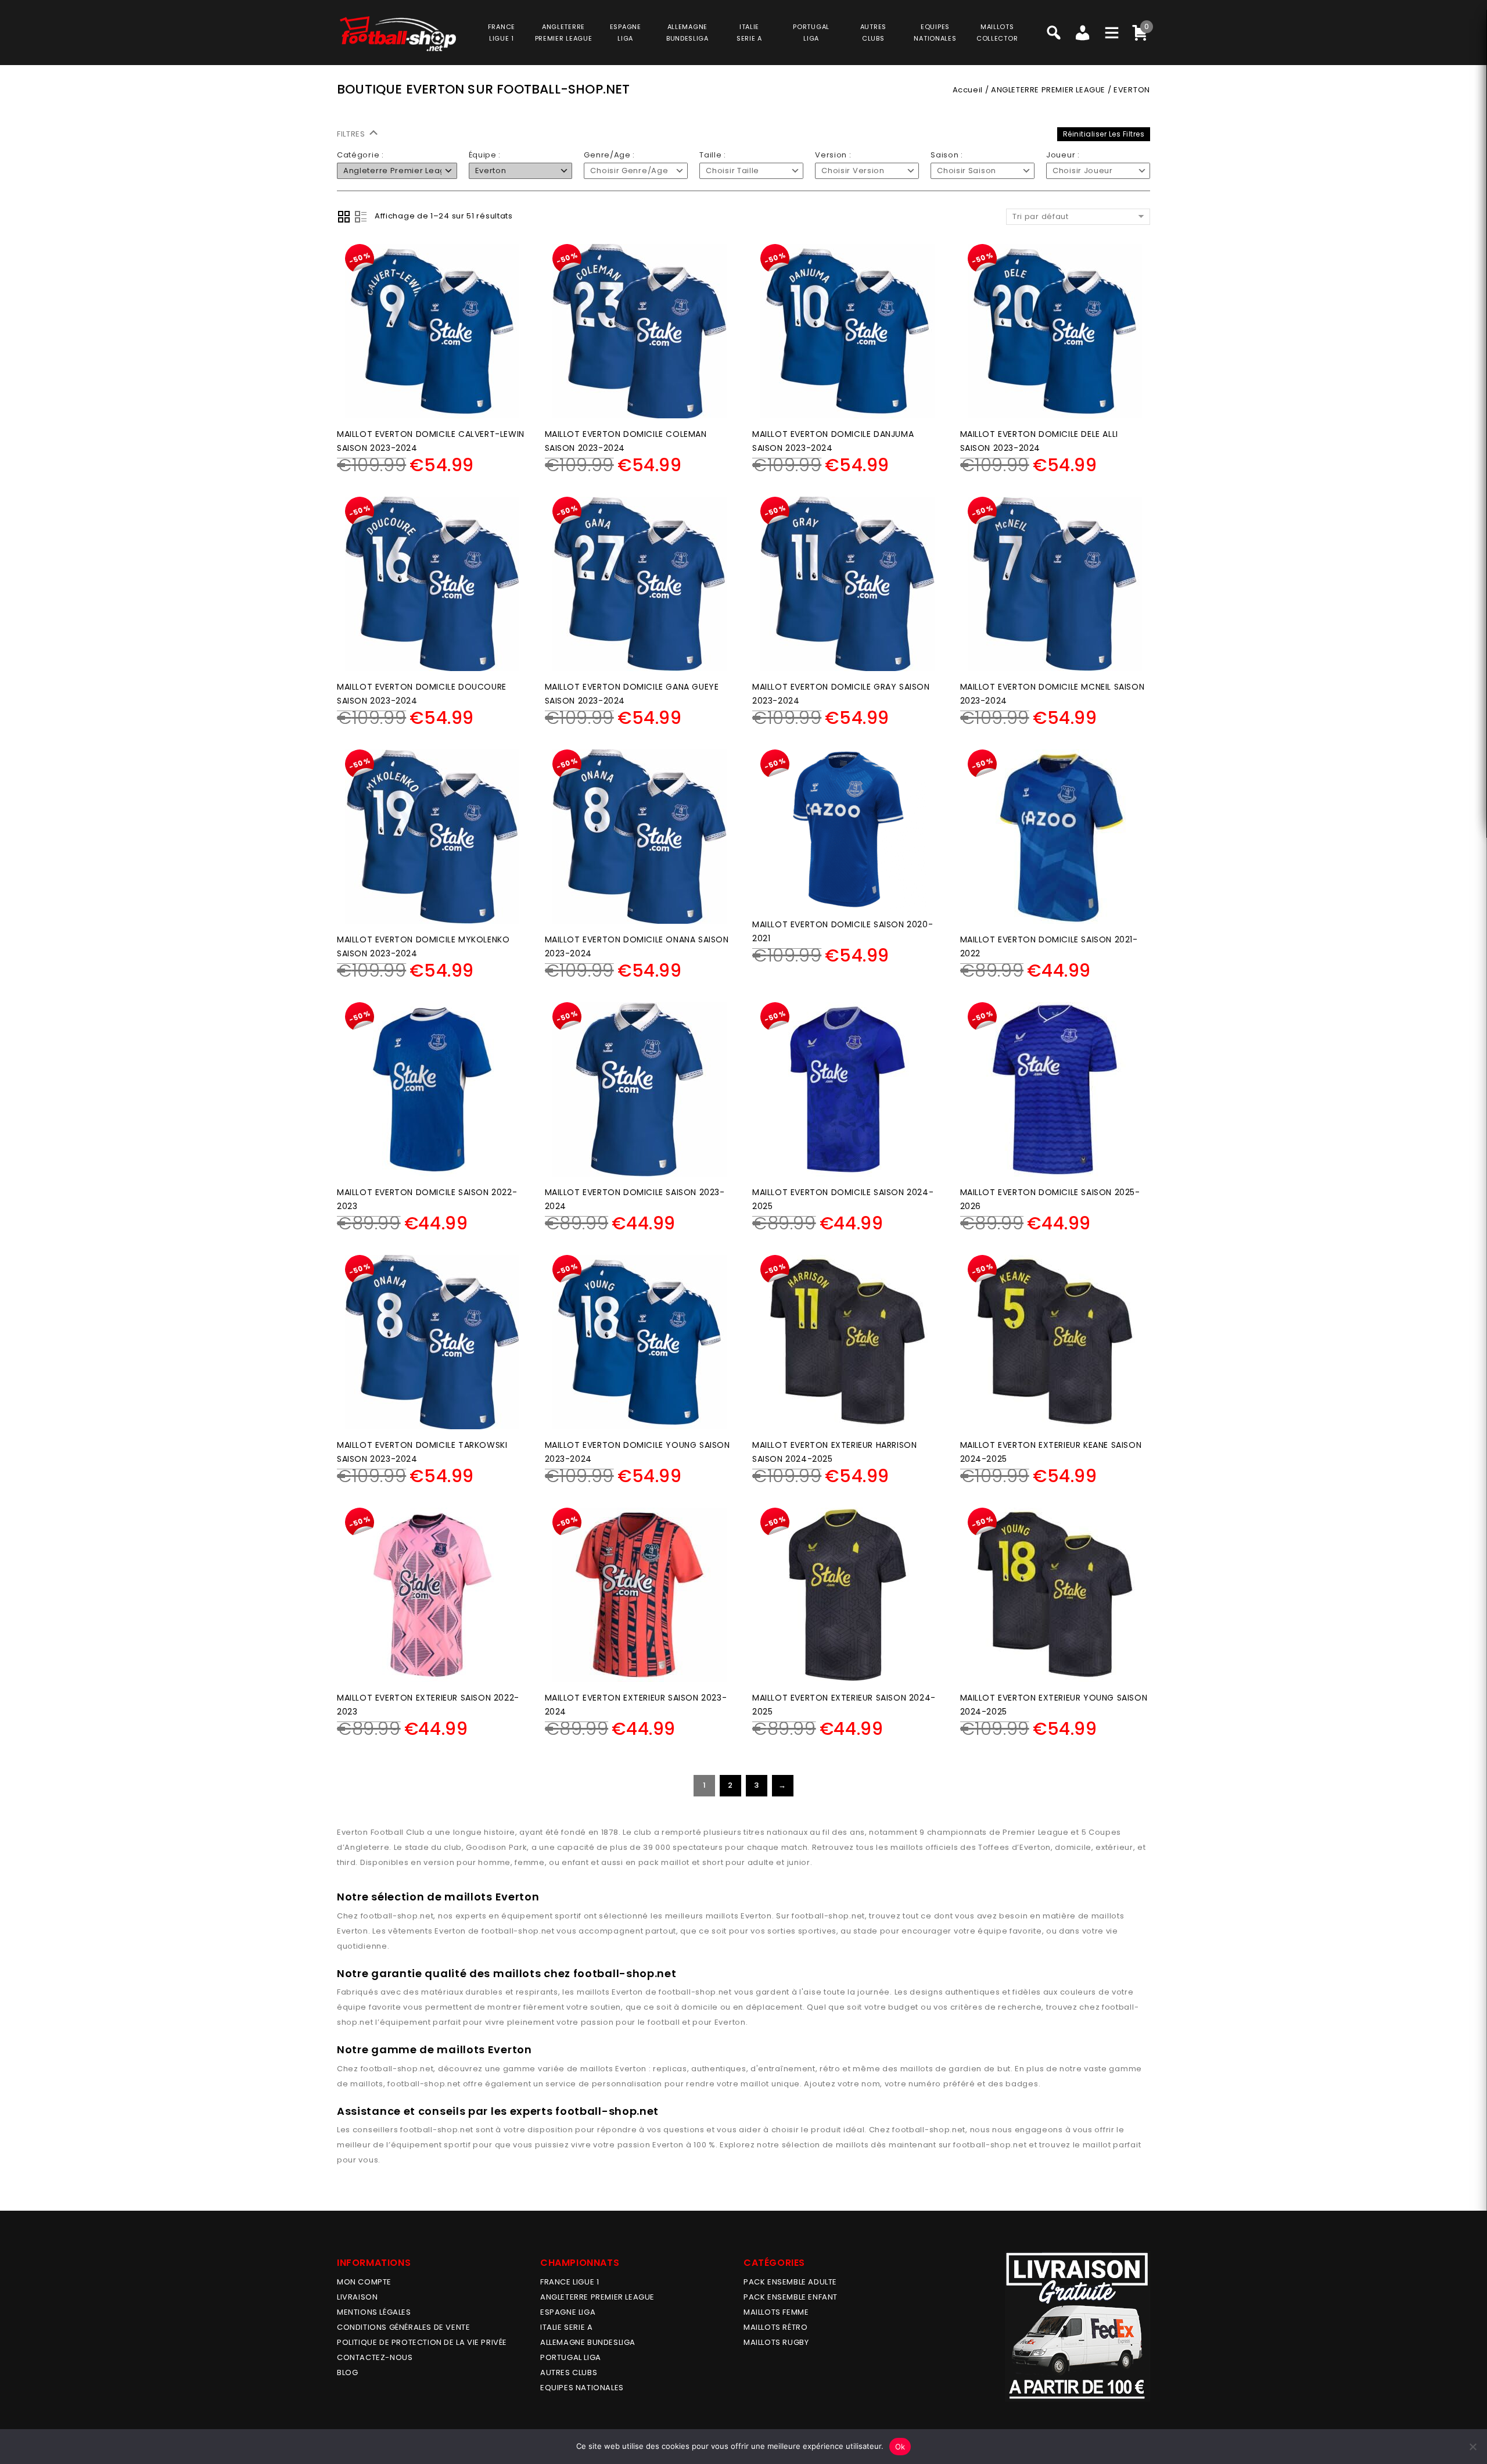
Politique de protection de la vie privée (422, 2342)
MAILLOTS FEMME (776, 2312)
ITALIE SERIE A (566, 2327)
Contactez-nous (375, 2357)
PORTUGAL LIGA (571, 2357)
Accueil (968, 90)
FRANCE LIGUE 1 (570, 2282)
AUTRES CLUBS (569, 2372)
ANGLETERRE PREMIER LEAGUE (564, 33)
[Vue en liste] (361, 217)
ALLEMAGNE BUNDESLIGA (588, 2342)
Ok (900, 2447)
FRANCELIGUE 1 (502, 33)
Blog (347, 2372)
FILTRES (352, 134)
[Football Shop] (398, 34)
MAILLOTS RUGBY (776, 2342)
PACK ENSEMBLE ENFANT (791, 2297)
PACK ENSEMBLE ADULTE (790, 2282)
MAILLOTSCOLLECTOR (997, 33)
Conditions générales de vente (403, 2327)
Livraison (357, 2297)
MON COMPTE (364, 2282)
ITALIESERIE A (749, 33)
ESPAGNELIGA (626, 33)
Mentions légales (374, 2312)
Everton (756, 1916)
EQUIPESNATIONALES (935, 33)
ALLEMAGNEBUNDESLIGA (687, 33)
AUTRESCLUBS (873, 33)
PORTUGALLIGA (811, 33)
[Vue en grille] (344, 217)
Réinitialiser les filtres (1104, 134)
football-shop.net (397, 1916)
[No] (1472, 2447)
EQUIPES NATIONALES (582, 2388)
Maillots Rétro (775, 2327)
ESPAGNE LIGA (568, 2312)
